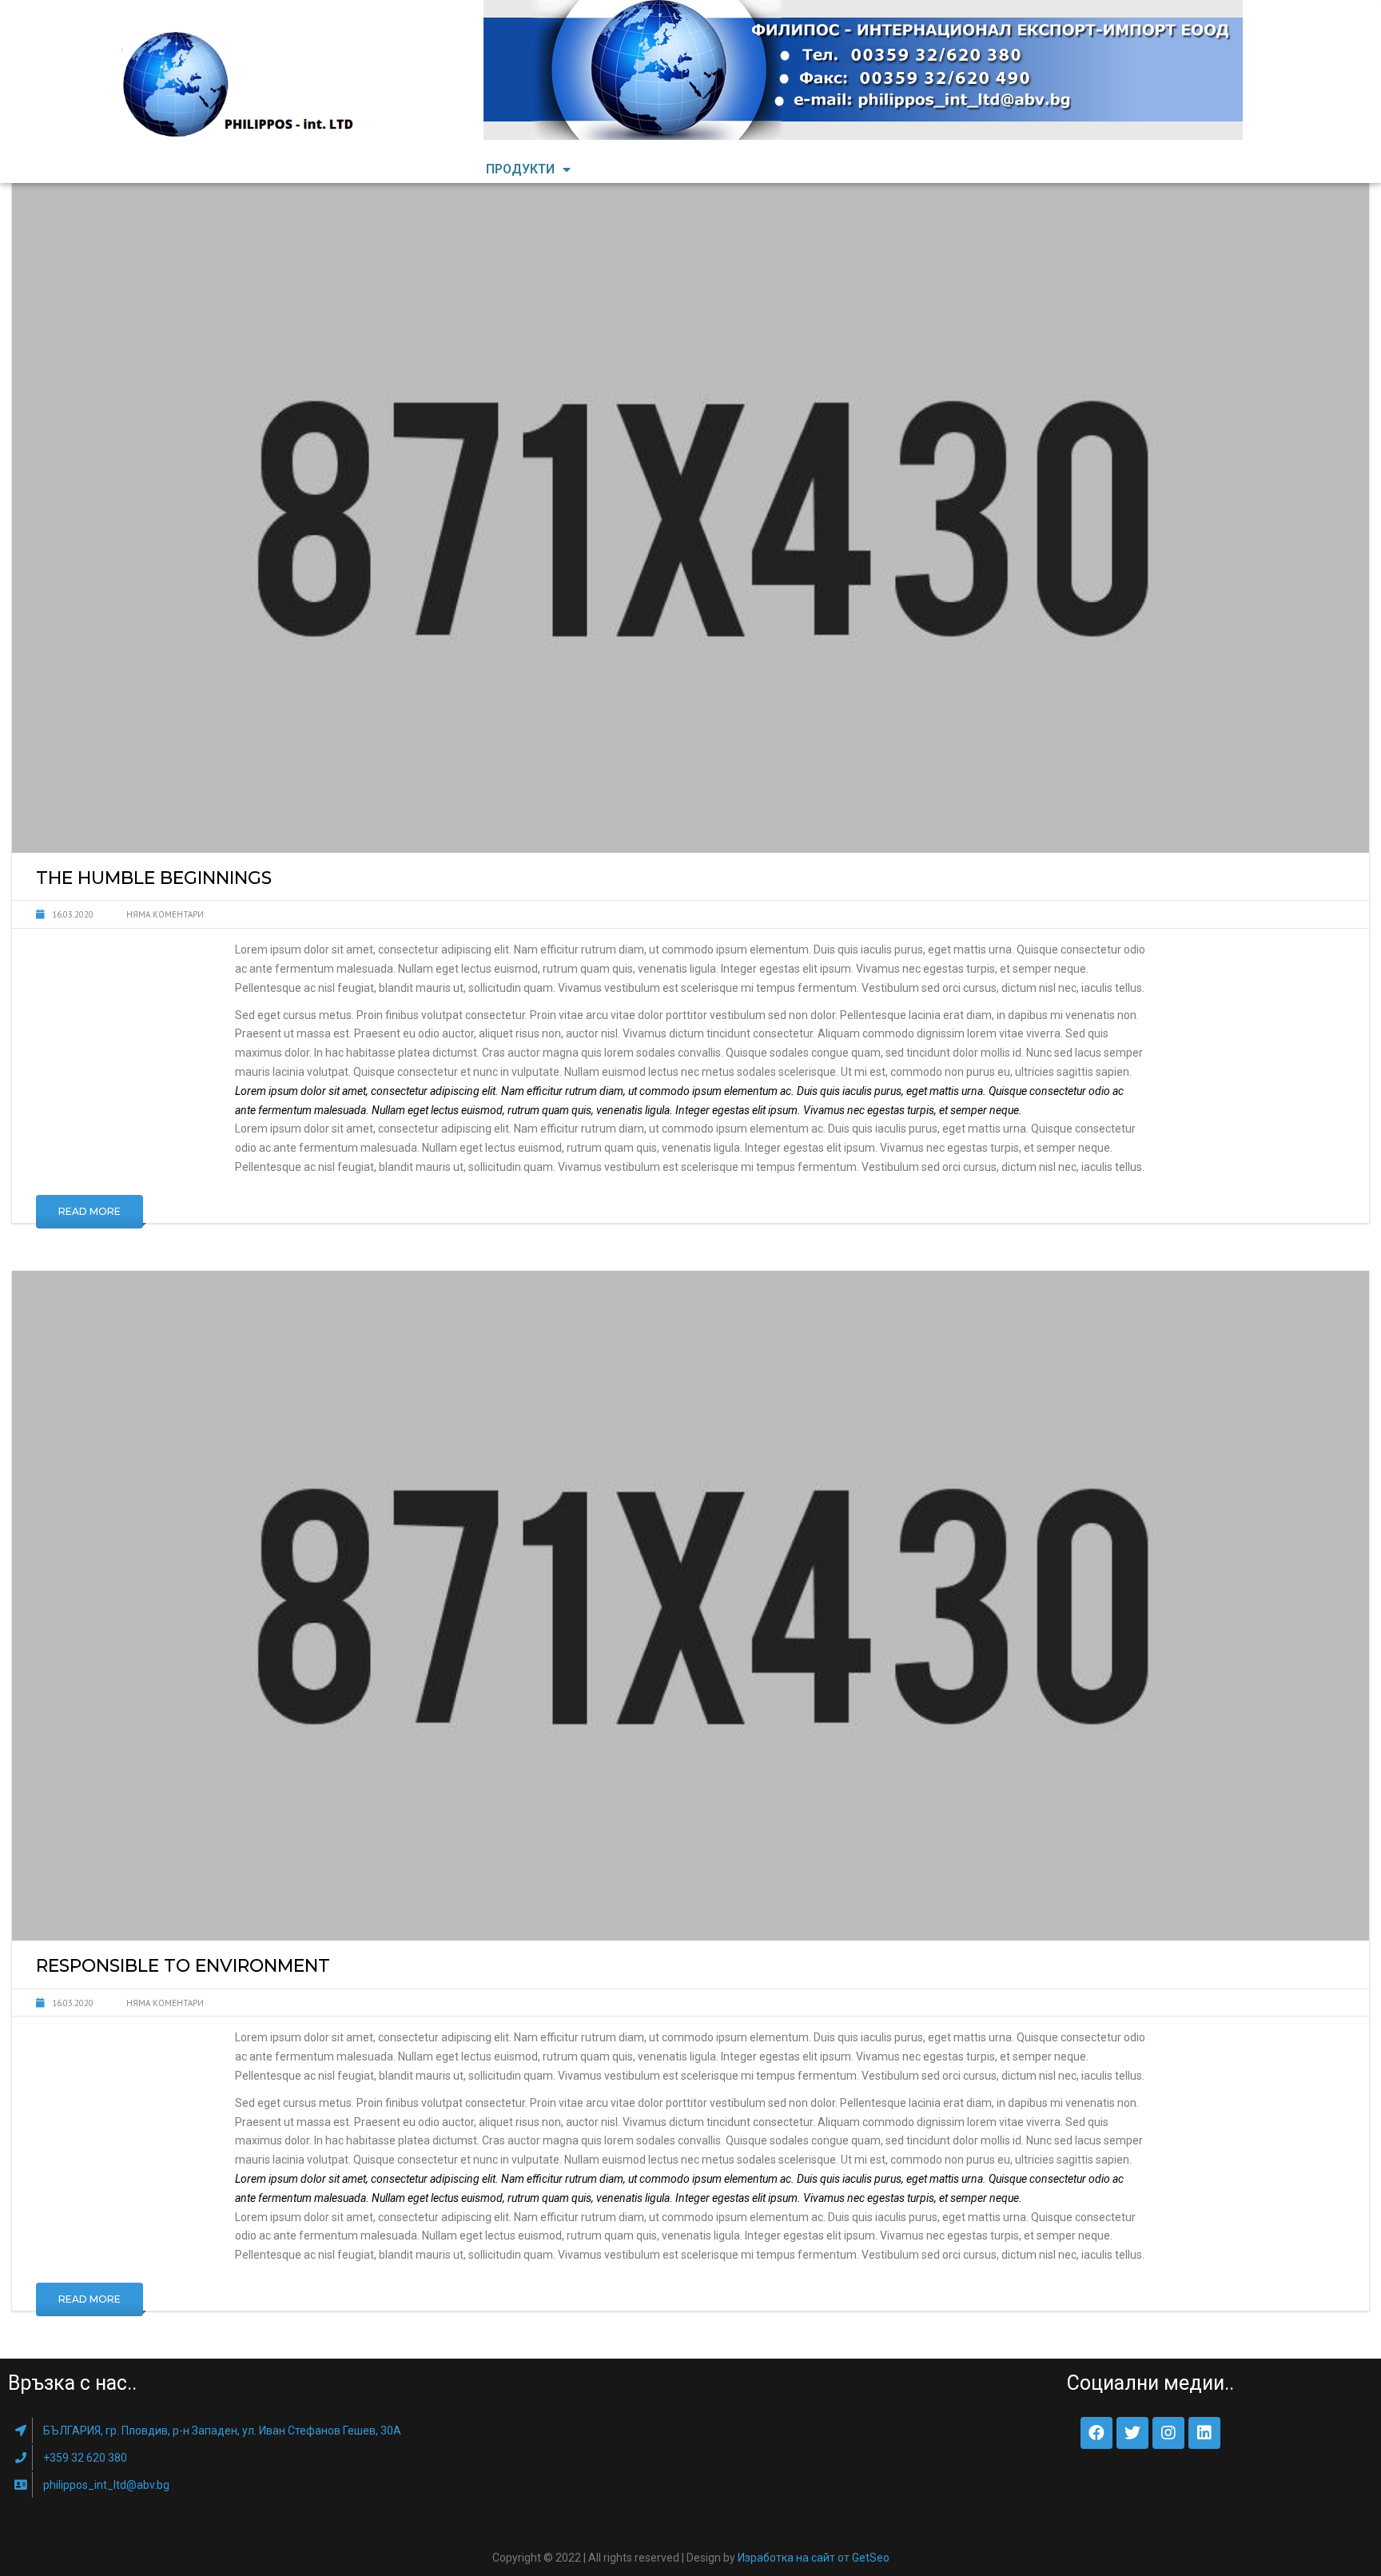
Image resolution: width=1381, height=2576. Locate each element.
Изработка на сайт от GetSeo (814, 2558)
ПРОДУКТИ (520, 169)
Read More (90, 1211)
